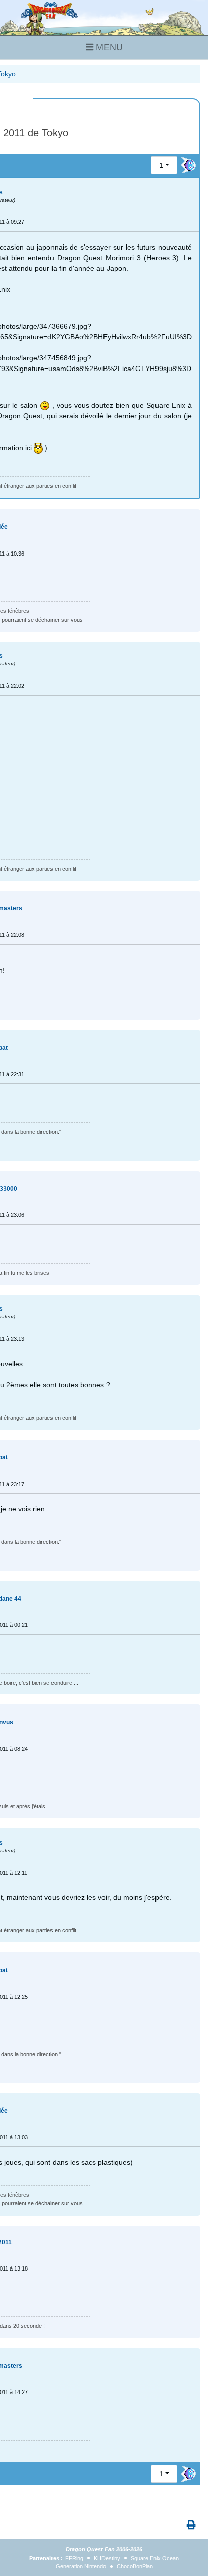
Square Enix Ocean (155, 2558)
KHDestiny (107, 2558)
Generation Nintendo (81, 2566)
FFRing (74, 2558)
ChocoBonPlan (135, 2566)
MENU (108, 47)
